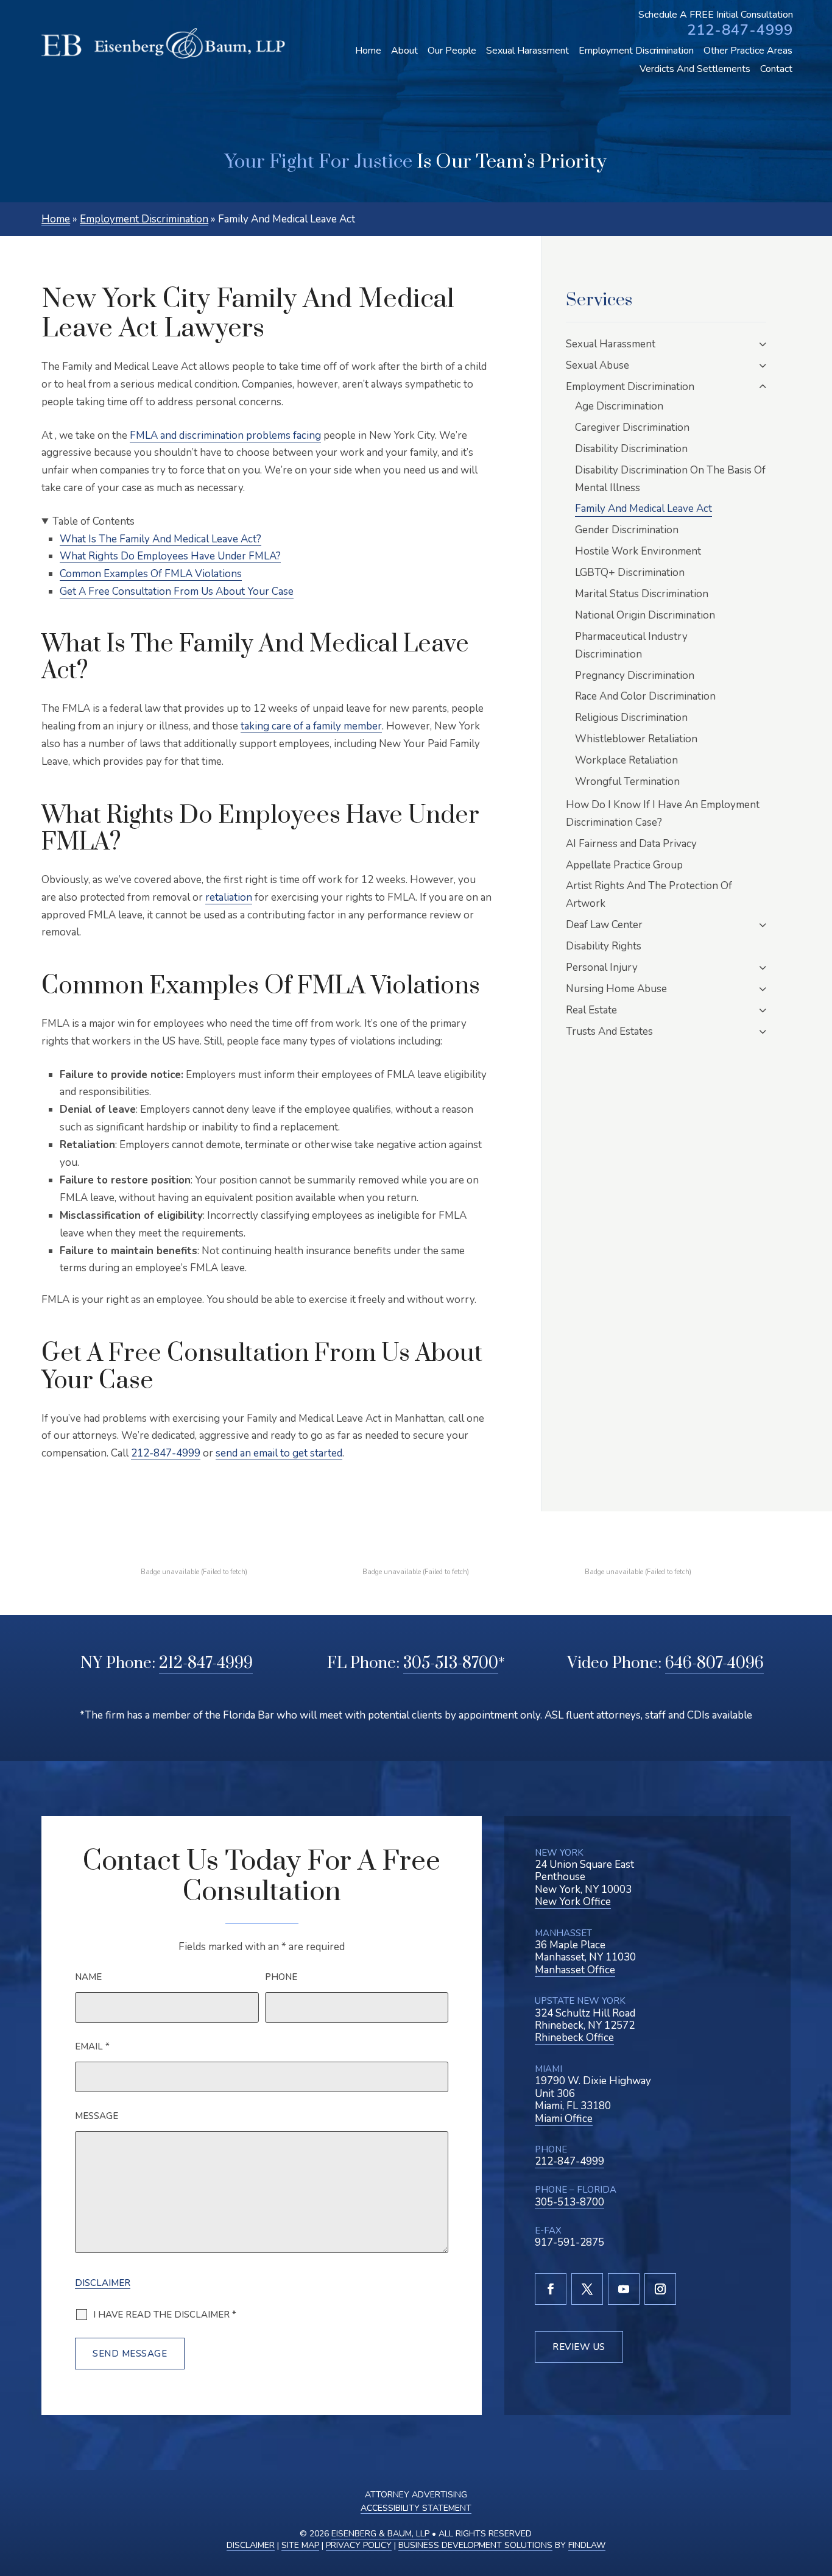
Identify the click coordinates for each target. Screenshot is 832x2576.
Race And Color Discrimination (645, 696)
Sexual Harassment (527, 51)
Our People (452, 51)
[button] (816, 2504)
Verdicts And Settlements (695, 69)
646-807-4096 (714, 1663)
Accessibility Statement (416, 2508)
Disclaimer (103, 2283)
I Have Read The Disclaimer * (165, 2315)
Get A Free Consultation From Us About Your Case (177, 591)
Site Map (300, 2545)
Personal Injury (602, 967)
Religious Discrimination (631, 718)
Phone (281, 1977)
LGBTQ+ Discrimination (630, 573)
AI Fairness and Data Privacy (631, 844)
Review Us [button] (579, 2347)
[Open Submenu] (763, 344)
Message (97, 2116)
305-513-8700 (451, 1663)
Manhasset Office (575, 1970)
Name (88, 1977)
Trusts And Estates (609, 1031)
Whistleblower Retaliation (636, 739)
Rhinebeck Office (574, 2038)
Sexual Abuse (598, 365)
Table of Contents (93, 521)
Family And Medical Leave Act (643, 509)
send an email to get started (279, 1453)
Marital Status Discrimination (642, 594)
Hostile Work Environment (638, 551)
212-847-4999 (740, 30)
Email (92, 2046)
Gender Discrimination (627, 530)
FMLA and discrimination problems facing (225, 435)
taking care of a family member (311, 726)
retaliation (229, 897)
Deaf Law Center (604, 925)
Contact (776, 69)
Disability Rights (604, 946)
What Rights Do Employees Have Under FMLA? (170, 556)
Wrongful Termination (627, 782)
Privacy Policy (359, 2545)
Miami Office (564, 2119)
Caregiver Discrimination (632, 428)
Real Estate (591, 1010)
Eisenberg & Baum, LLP (380, 2534)
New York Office (573, 1902)
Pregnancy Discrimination (635, 676)
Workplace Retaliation (626, 760)
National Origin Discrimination (645, 615)
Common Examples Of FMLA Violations (151, 574)
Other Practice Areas (748, 51)
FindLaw (587, 2545)
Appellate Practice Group (624, 865)
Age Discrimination (619, 406)
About (404, 51)
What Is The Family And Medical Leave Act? (160, 539)
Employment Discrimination (636, 51)
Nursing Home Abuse (616, 989)
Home (368, 51)
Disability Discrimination (631, 449)
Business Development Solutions (475, 2545)
